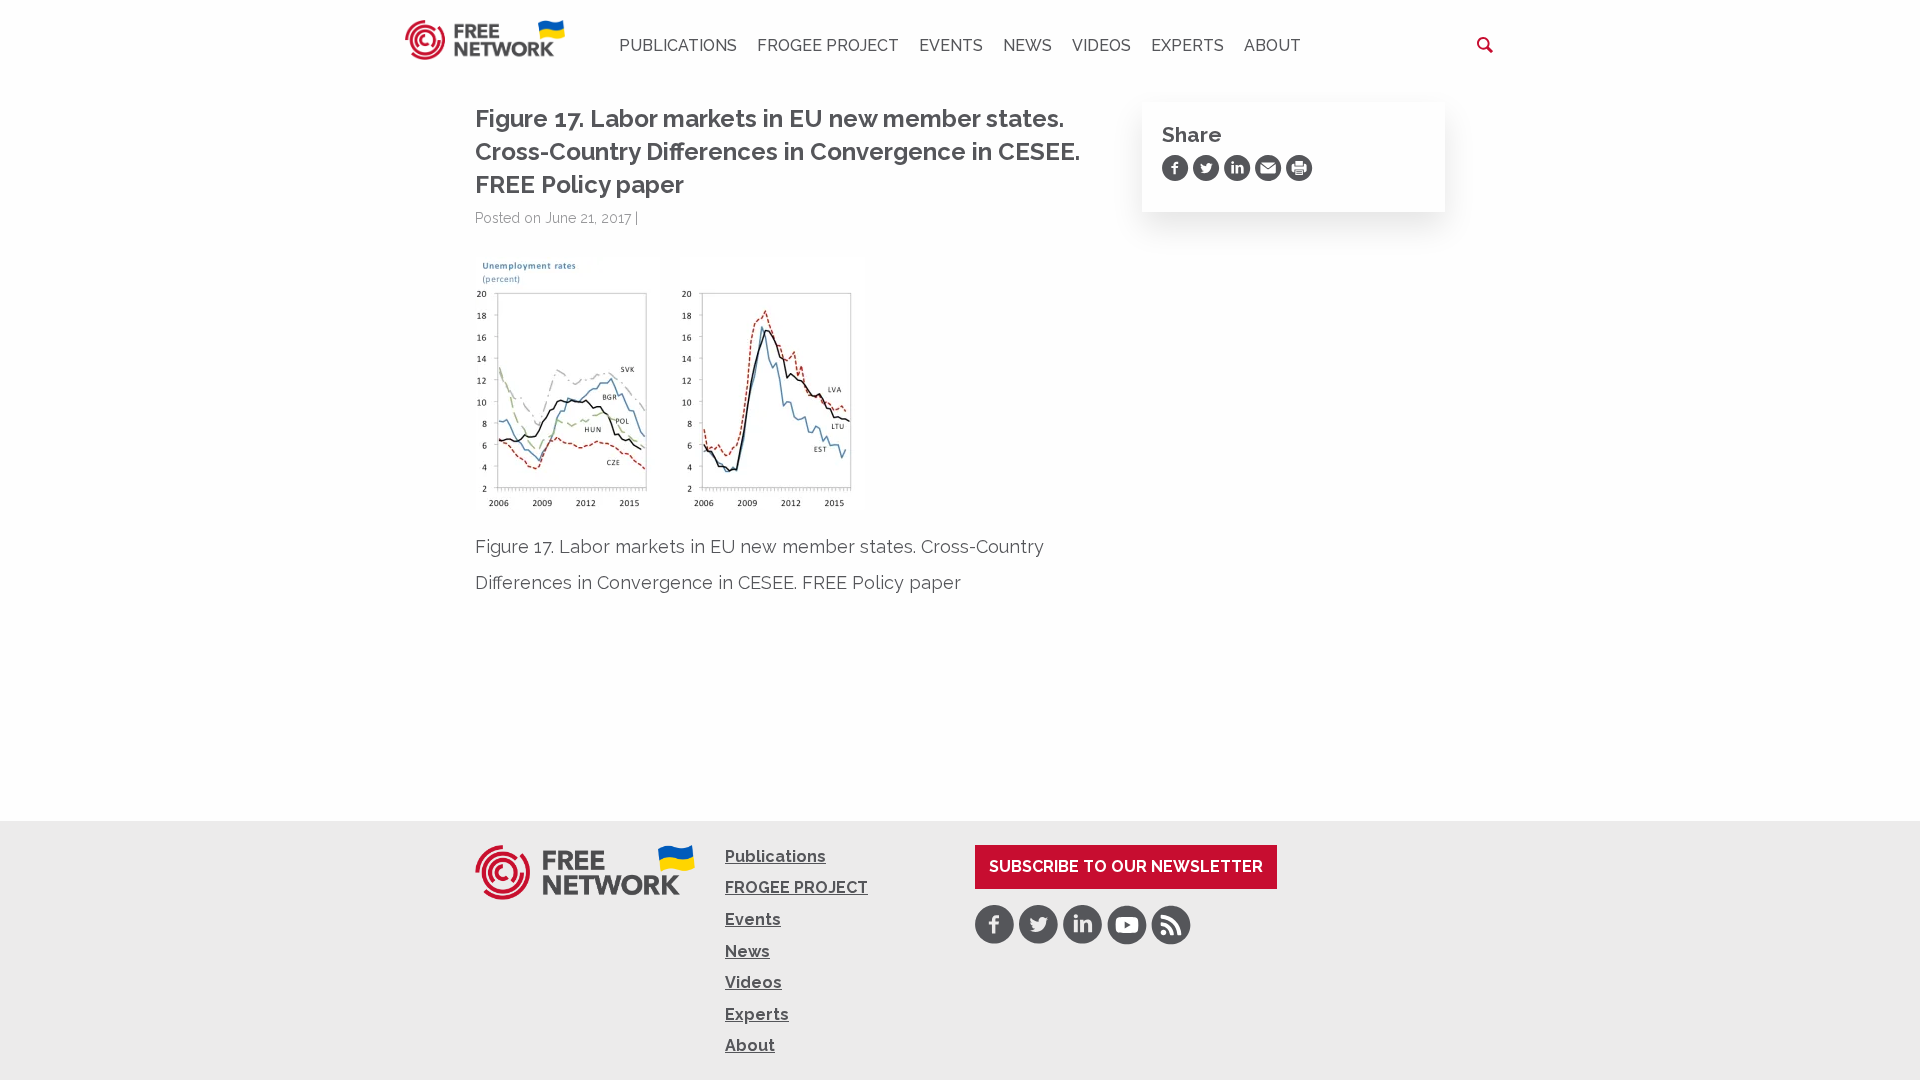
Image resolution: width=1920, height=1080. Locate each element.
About (1272, 45)
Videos (1101, 45)
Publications (678, 45)
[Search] (1485, 45)
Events (951, 45)
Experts (1187, 45)
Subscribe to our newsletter (1126, 866)
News (1027, 45)
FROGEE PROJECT (828, 45)
